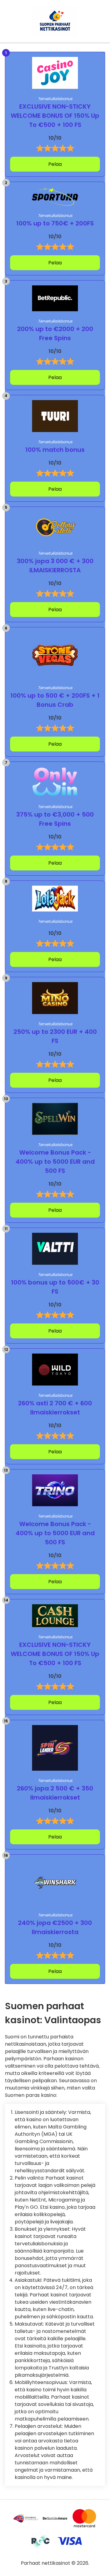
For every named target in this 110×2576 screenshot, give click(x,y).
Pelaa (55, 164)
